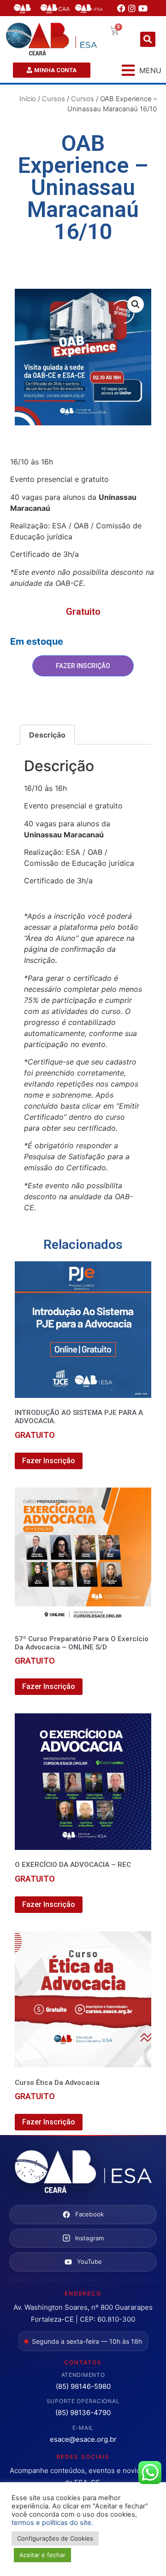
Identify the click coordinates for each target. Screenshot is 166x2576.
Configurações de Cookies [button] (55, 2538)
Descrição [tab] (47, 735)
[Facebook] (121, 8)
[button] (148, 39)
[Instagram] (132, 8)
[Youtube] (143, 8)
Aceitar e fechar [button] (42, 2555)
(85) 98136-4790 (83, 2413)
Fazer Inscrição (83, 666)
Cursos (53, 99)
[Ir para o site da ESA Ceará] (83, 2172)
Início (28, 99)
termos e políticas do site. (52, 2523)
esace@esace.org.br (83, 2439)
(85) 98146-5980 (83, 2386)
